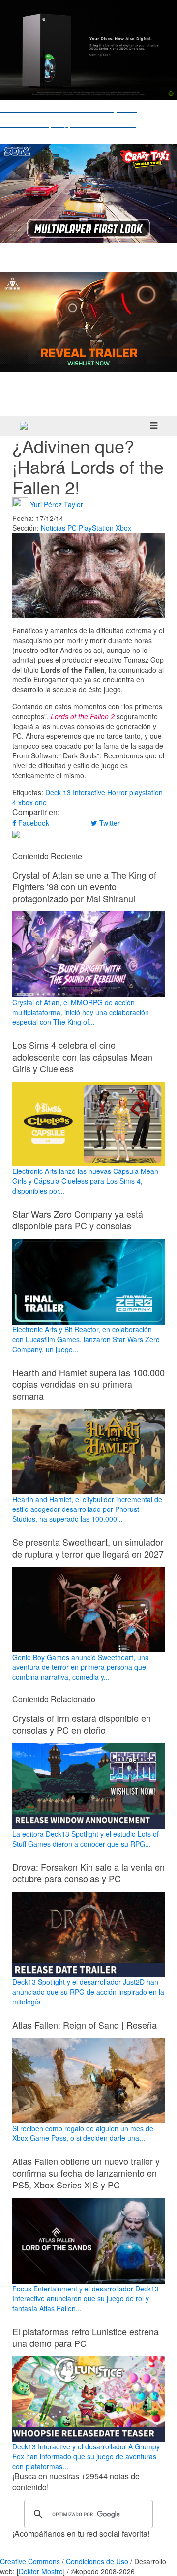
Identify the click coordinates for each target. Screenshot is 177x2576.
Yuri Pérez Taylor (57, 504)
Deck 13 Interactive (75, 792)
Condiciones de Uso (97, 2561)
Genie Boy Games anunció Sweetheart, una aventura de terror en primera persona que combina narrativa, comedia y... (81, 1667)
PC (72, 528)
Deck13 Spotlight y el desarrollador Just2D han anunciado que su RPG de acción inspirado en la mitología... (88, 1992)
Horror (117, 792)
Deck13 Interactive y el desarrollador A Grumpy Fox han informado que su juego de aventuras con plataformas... (86, 2456)
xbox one (32, 802)
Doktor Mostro (41, 2571)
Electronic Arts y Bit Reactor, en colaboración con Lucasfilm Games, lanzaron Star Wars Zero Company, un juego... (86, 1339)
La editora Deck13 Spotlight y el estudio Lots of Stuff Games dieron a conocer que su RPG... (86, 1838)
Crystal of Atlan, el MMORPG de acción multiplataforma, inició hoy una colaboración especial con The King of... (81, 1012)
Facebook (33, 823)
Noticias (53, 528)
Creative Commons (30, 2561)
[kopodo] (24, 426)
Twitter (109, 823)
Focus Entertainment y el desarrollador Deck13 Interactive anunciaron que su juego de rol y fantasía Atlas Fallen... (86, 2298)
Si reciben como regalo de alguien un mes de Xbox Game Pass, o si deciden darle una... (83, 2133)
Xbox (123, 528)
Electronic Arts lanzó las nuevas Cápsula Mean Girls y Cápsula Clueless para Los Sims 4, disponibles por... (85, 1181)
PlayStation (96, 528)
